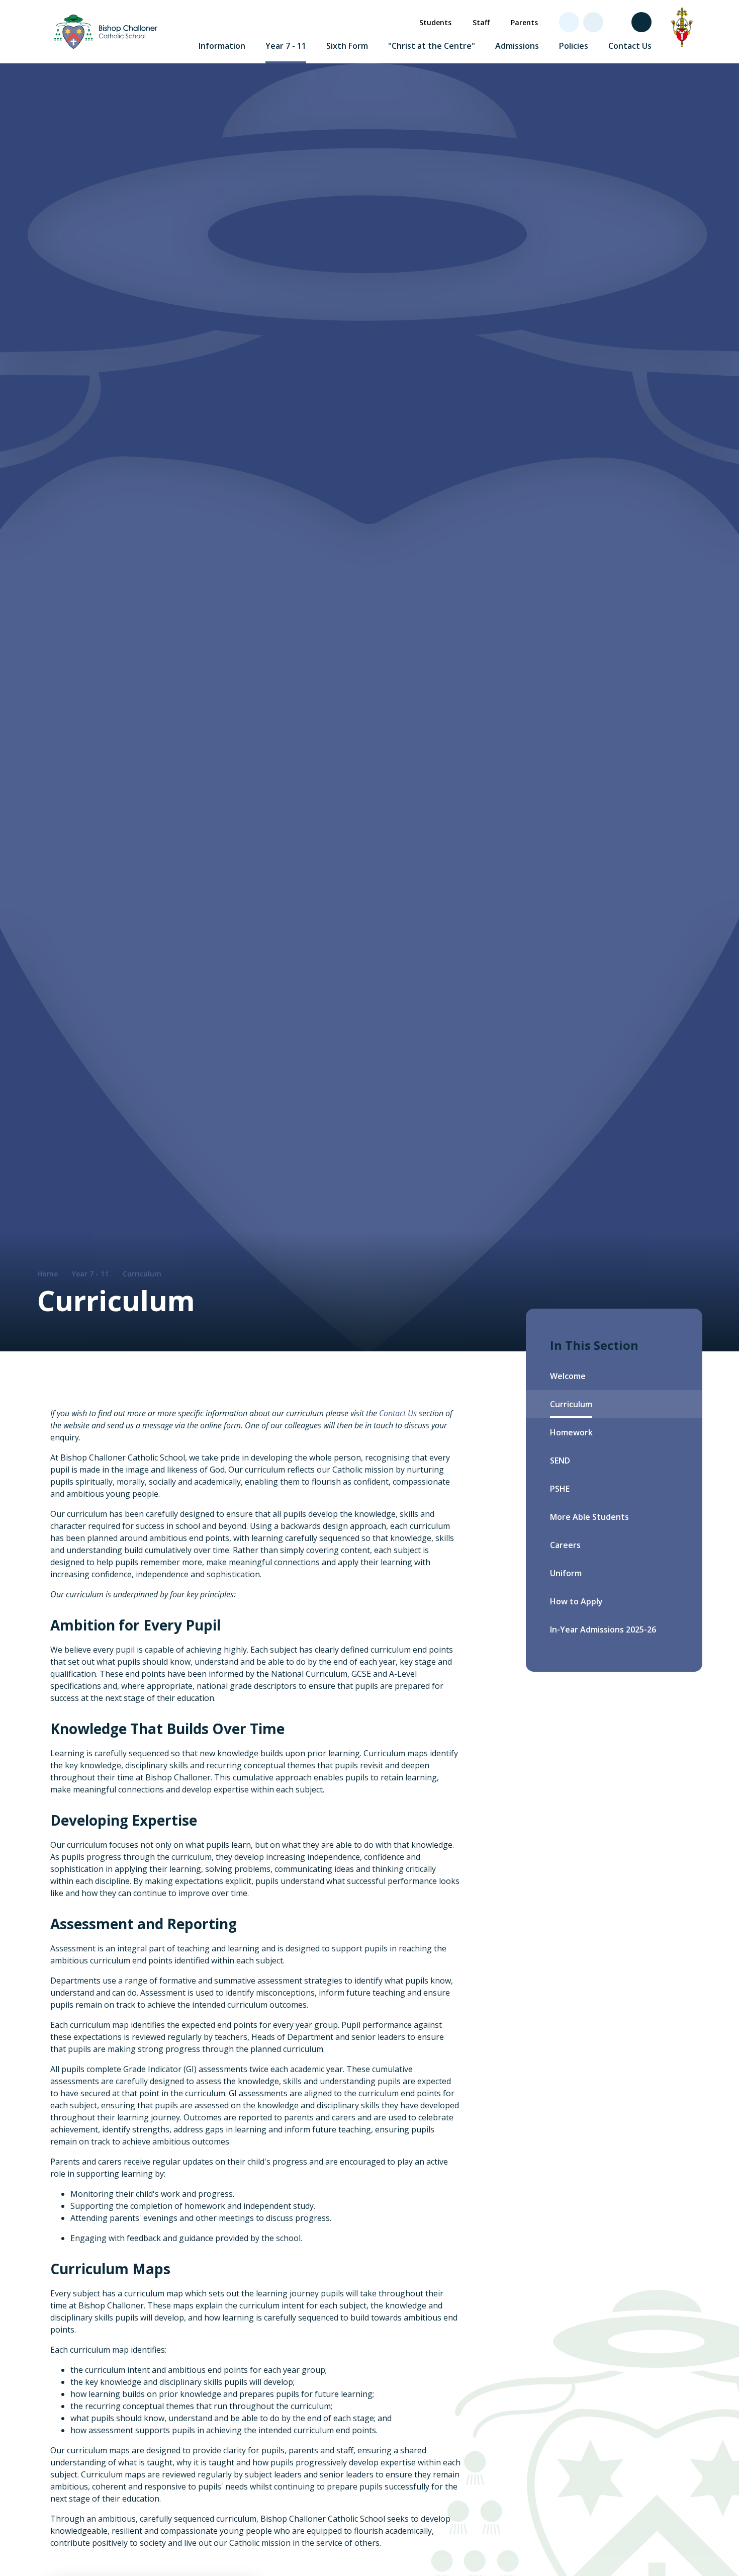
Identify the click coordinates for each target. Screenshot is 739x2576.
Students (435, 22)
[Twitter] (569, 22)
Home (48, 1274)
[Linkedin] (593, 22)
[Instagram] (617, 22)
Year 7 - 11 (90, 1274)
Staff (481, 22)
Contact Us (398, 1413)
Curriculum (142, 1274)
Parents (524, 22)
